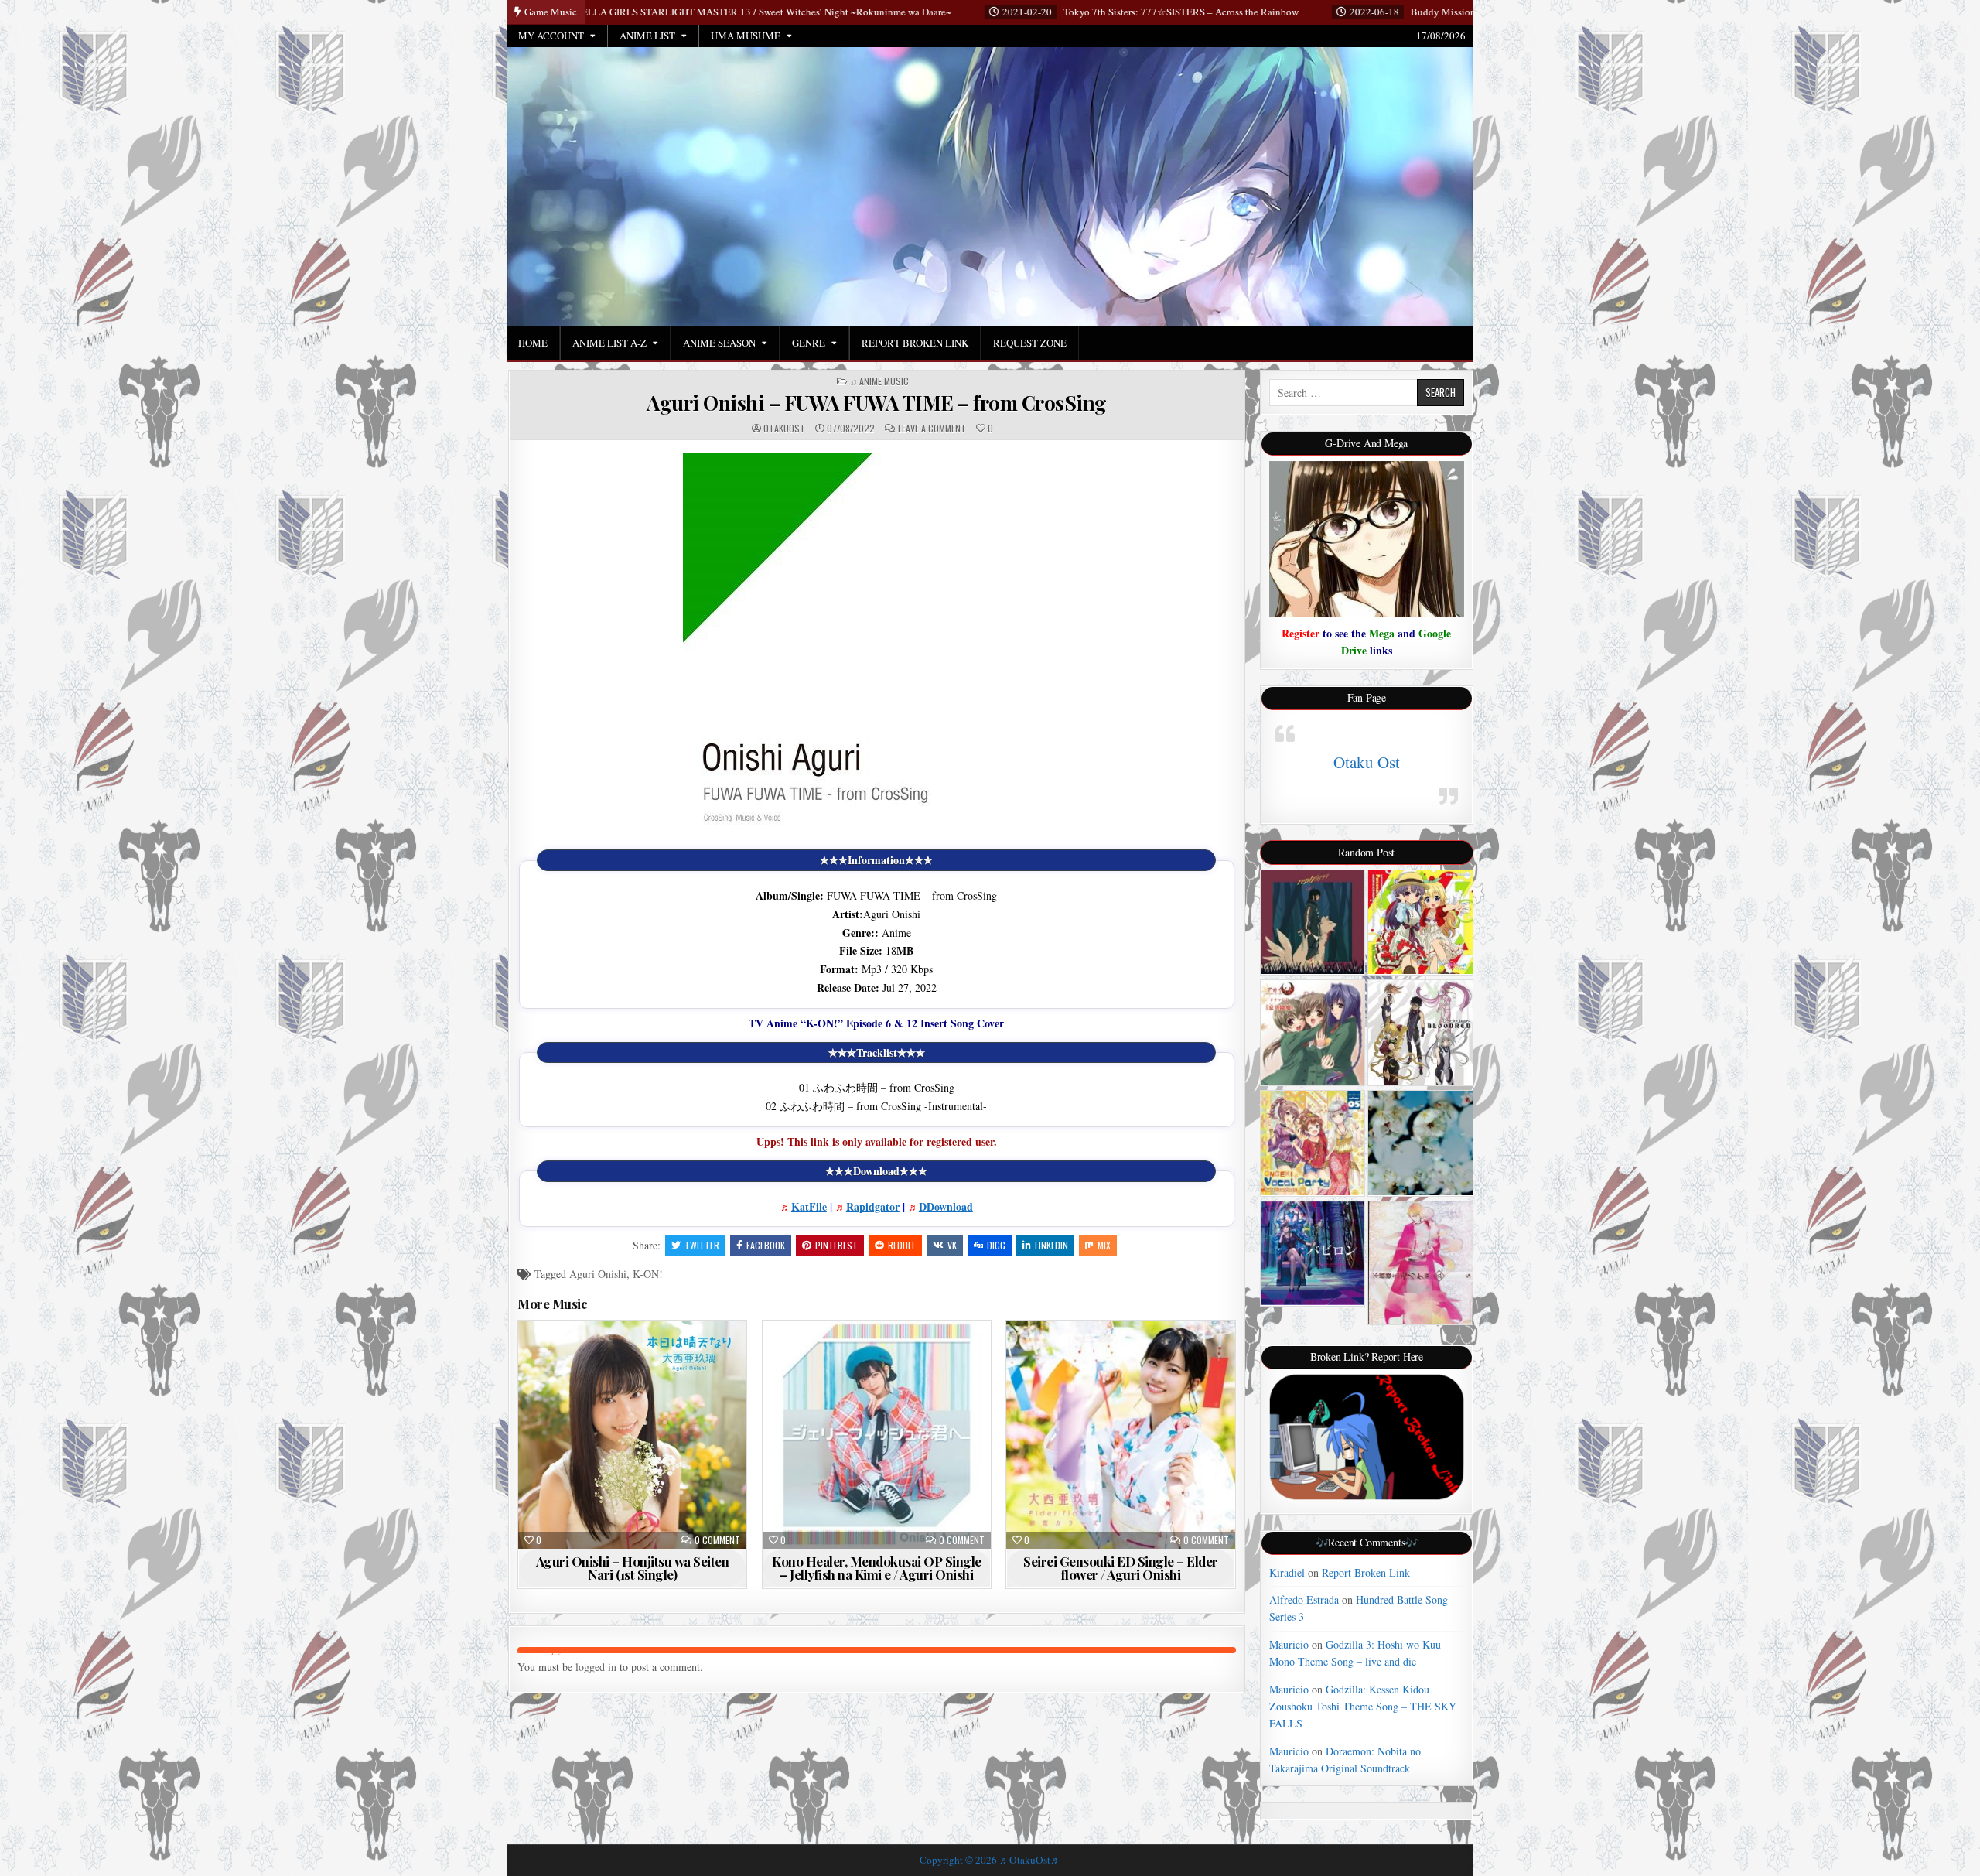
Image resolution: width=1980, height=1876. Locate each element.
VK (952, 1245)
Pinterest (836, 1245)
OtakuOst (784, 429)
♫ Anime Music (879, 381)
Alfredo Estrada (1304, 1599)
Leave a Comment (932, 429)
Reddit (902, 1245)
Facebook (766, 1245)
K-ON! (648, 1274)
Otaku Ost (1367, 762)
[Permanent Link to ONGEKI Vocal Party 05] (1313, 1143)
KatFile (809, 1206)
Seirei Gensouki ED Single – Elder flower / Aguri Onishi (1121, 1568)
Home (533, 343)
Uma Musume (746, 36)
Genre (809, 343)
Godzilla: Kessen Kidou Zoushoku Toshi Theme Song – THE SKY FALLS (1363, 1707)
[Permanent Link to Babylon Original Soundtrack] (1313, 1253)
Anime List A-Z (609, 343)
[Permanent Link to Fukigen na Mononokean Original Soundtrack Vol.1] (1420, 1263)
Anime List (647, 36)
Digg (996, 1245)
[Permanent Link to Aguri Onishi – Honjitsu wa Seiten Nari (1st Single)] (632, 1435)
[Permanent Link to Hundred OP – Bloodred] (1420, 1032)
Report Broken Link (915, 343)
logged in (596, 1667)
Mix (1104, 1245)
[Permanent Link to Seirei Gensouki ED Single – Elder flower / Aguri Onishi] (1120, 1435)
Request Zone (1030, 343)
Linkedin (1051, 1245)
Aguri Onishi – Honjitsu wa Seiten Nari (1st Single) (633, 1568)
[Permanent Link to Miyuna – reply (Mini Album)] (1313, 923)
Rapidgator (873, 1206)
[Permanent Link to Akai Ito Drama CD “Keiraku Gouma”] (1313, 1032)
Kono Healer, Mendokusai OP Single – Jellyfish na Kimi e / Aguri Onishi (877, 1568)
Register (1301, 633)
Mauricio (1289, 1644)
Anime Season (719, 343)
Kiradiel (1287, 1572)
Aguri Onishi (598, 1274)
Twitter (702, 1245)
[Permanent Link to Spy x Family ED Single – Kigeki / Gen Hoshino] (1420, 1143)
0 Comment (717, 1540)
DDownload (946, 1206)
